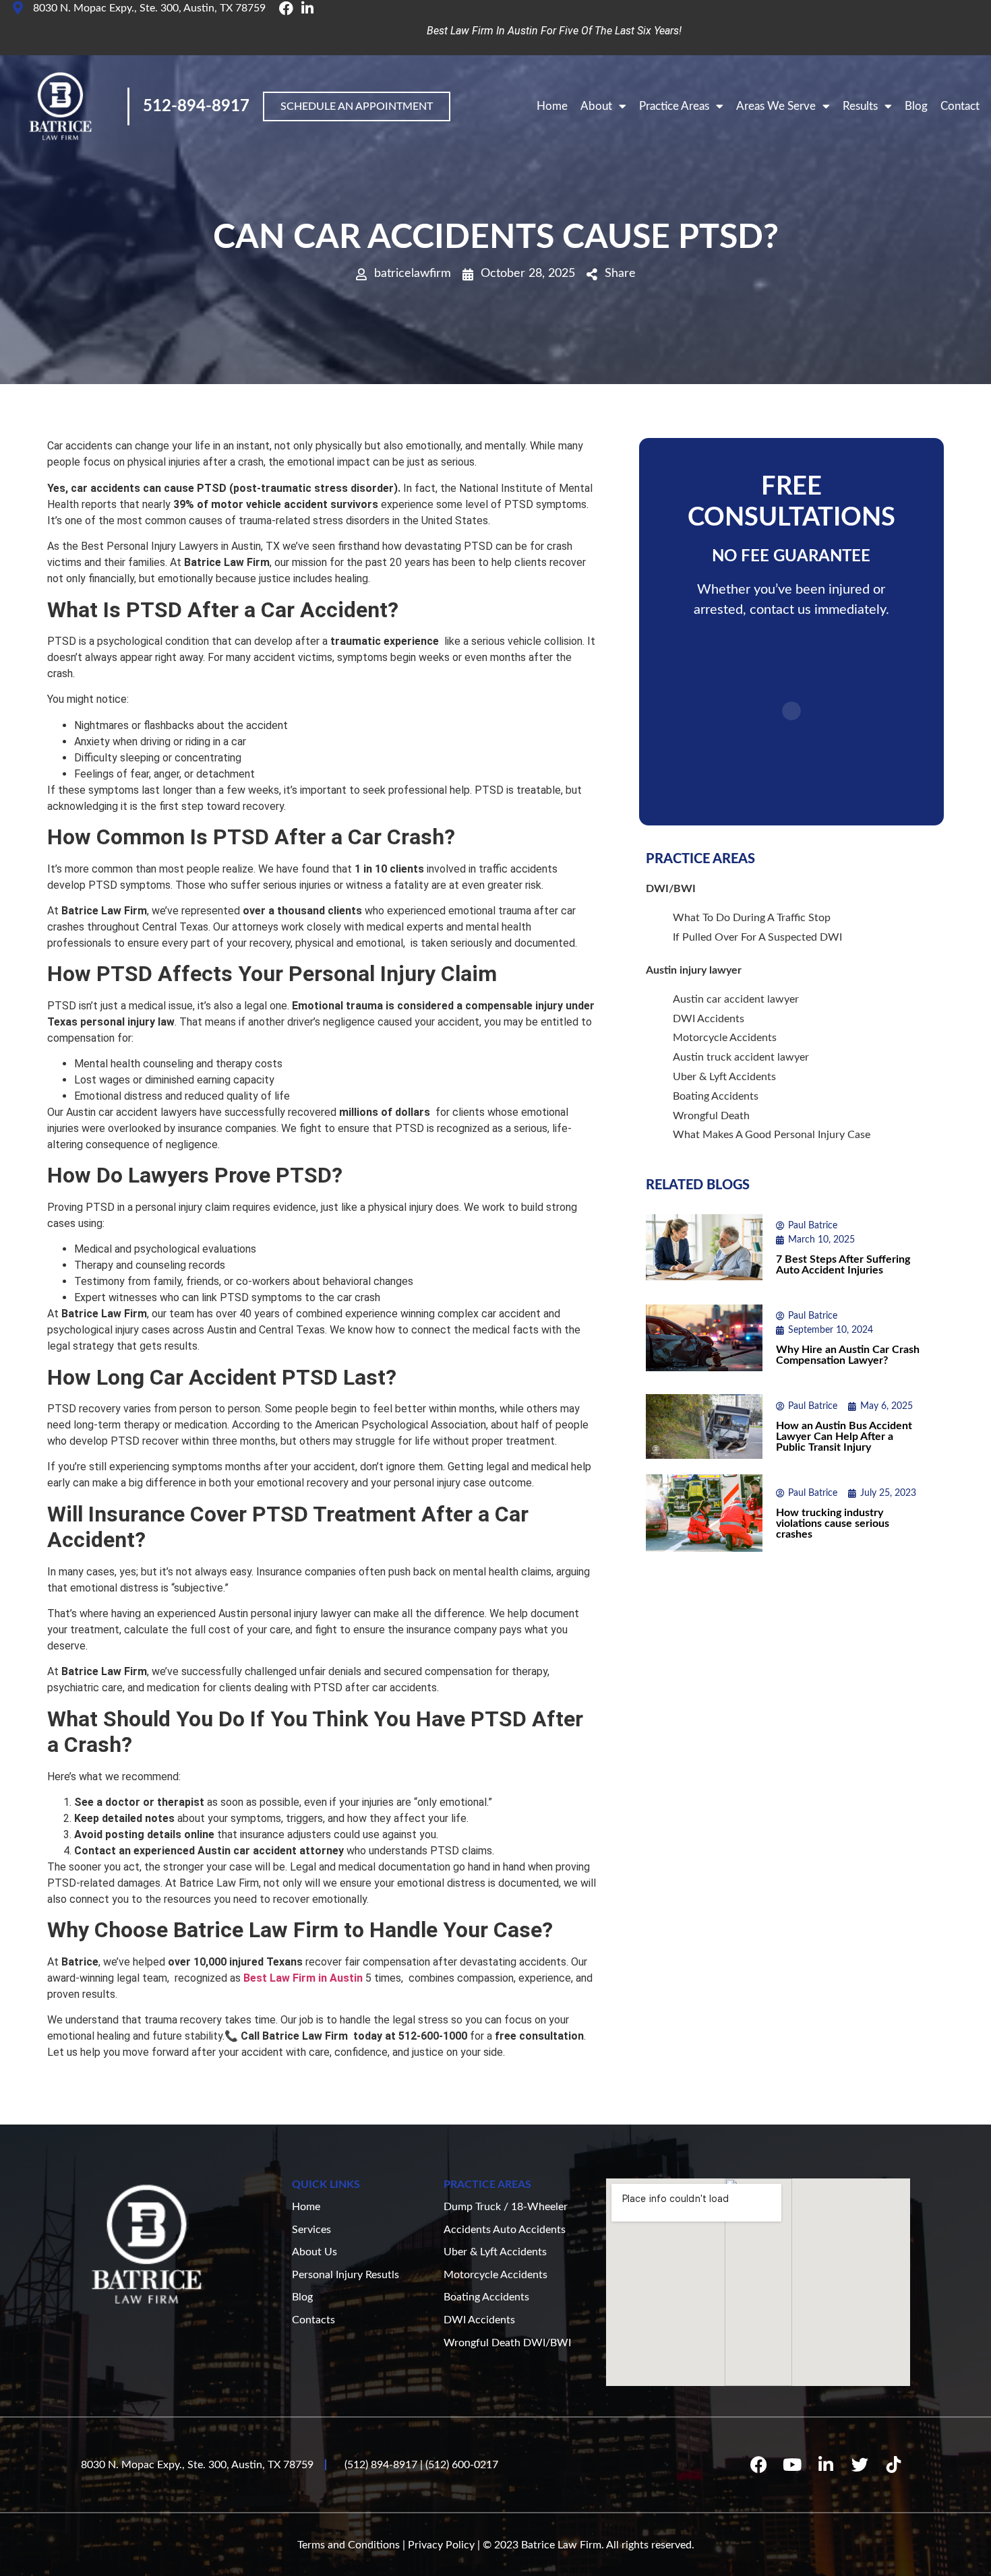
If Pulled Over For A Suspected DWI (757, 937)
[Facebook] (758, 2465)
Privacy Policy (441, 2545)
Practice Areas (674, 106)
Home (552, 106)
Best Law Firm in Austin (304, 1978)
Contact (960, 106)
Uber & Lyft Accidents (724, 1077)
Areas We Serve (776, 106)
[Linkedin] (826, 2465)
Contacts (313, 2320)
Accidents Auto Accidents (505, 2230)
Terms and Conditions (349, 2545)
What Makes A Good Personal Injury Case (772, 1135)
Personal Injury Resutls (346, 2275)
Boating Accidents (716, 1096)
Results (860, 106)
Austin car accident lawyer (736, 999)
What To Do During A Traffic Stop (752, 918)
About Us (314, 2252)
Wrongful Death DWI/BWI (507, 2343)
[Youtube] (792, 2465)
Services (311, 2230)
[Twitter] (860, 2465)
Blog (916, 106)
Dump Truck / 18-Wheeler (506, 2207)
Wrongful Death (711, 1116)
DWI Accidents (709, 1019)
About (596, 106)
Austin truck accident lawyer (741, 1057)
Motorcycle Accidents (725, 1038)
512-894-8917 (196, 106)
